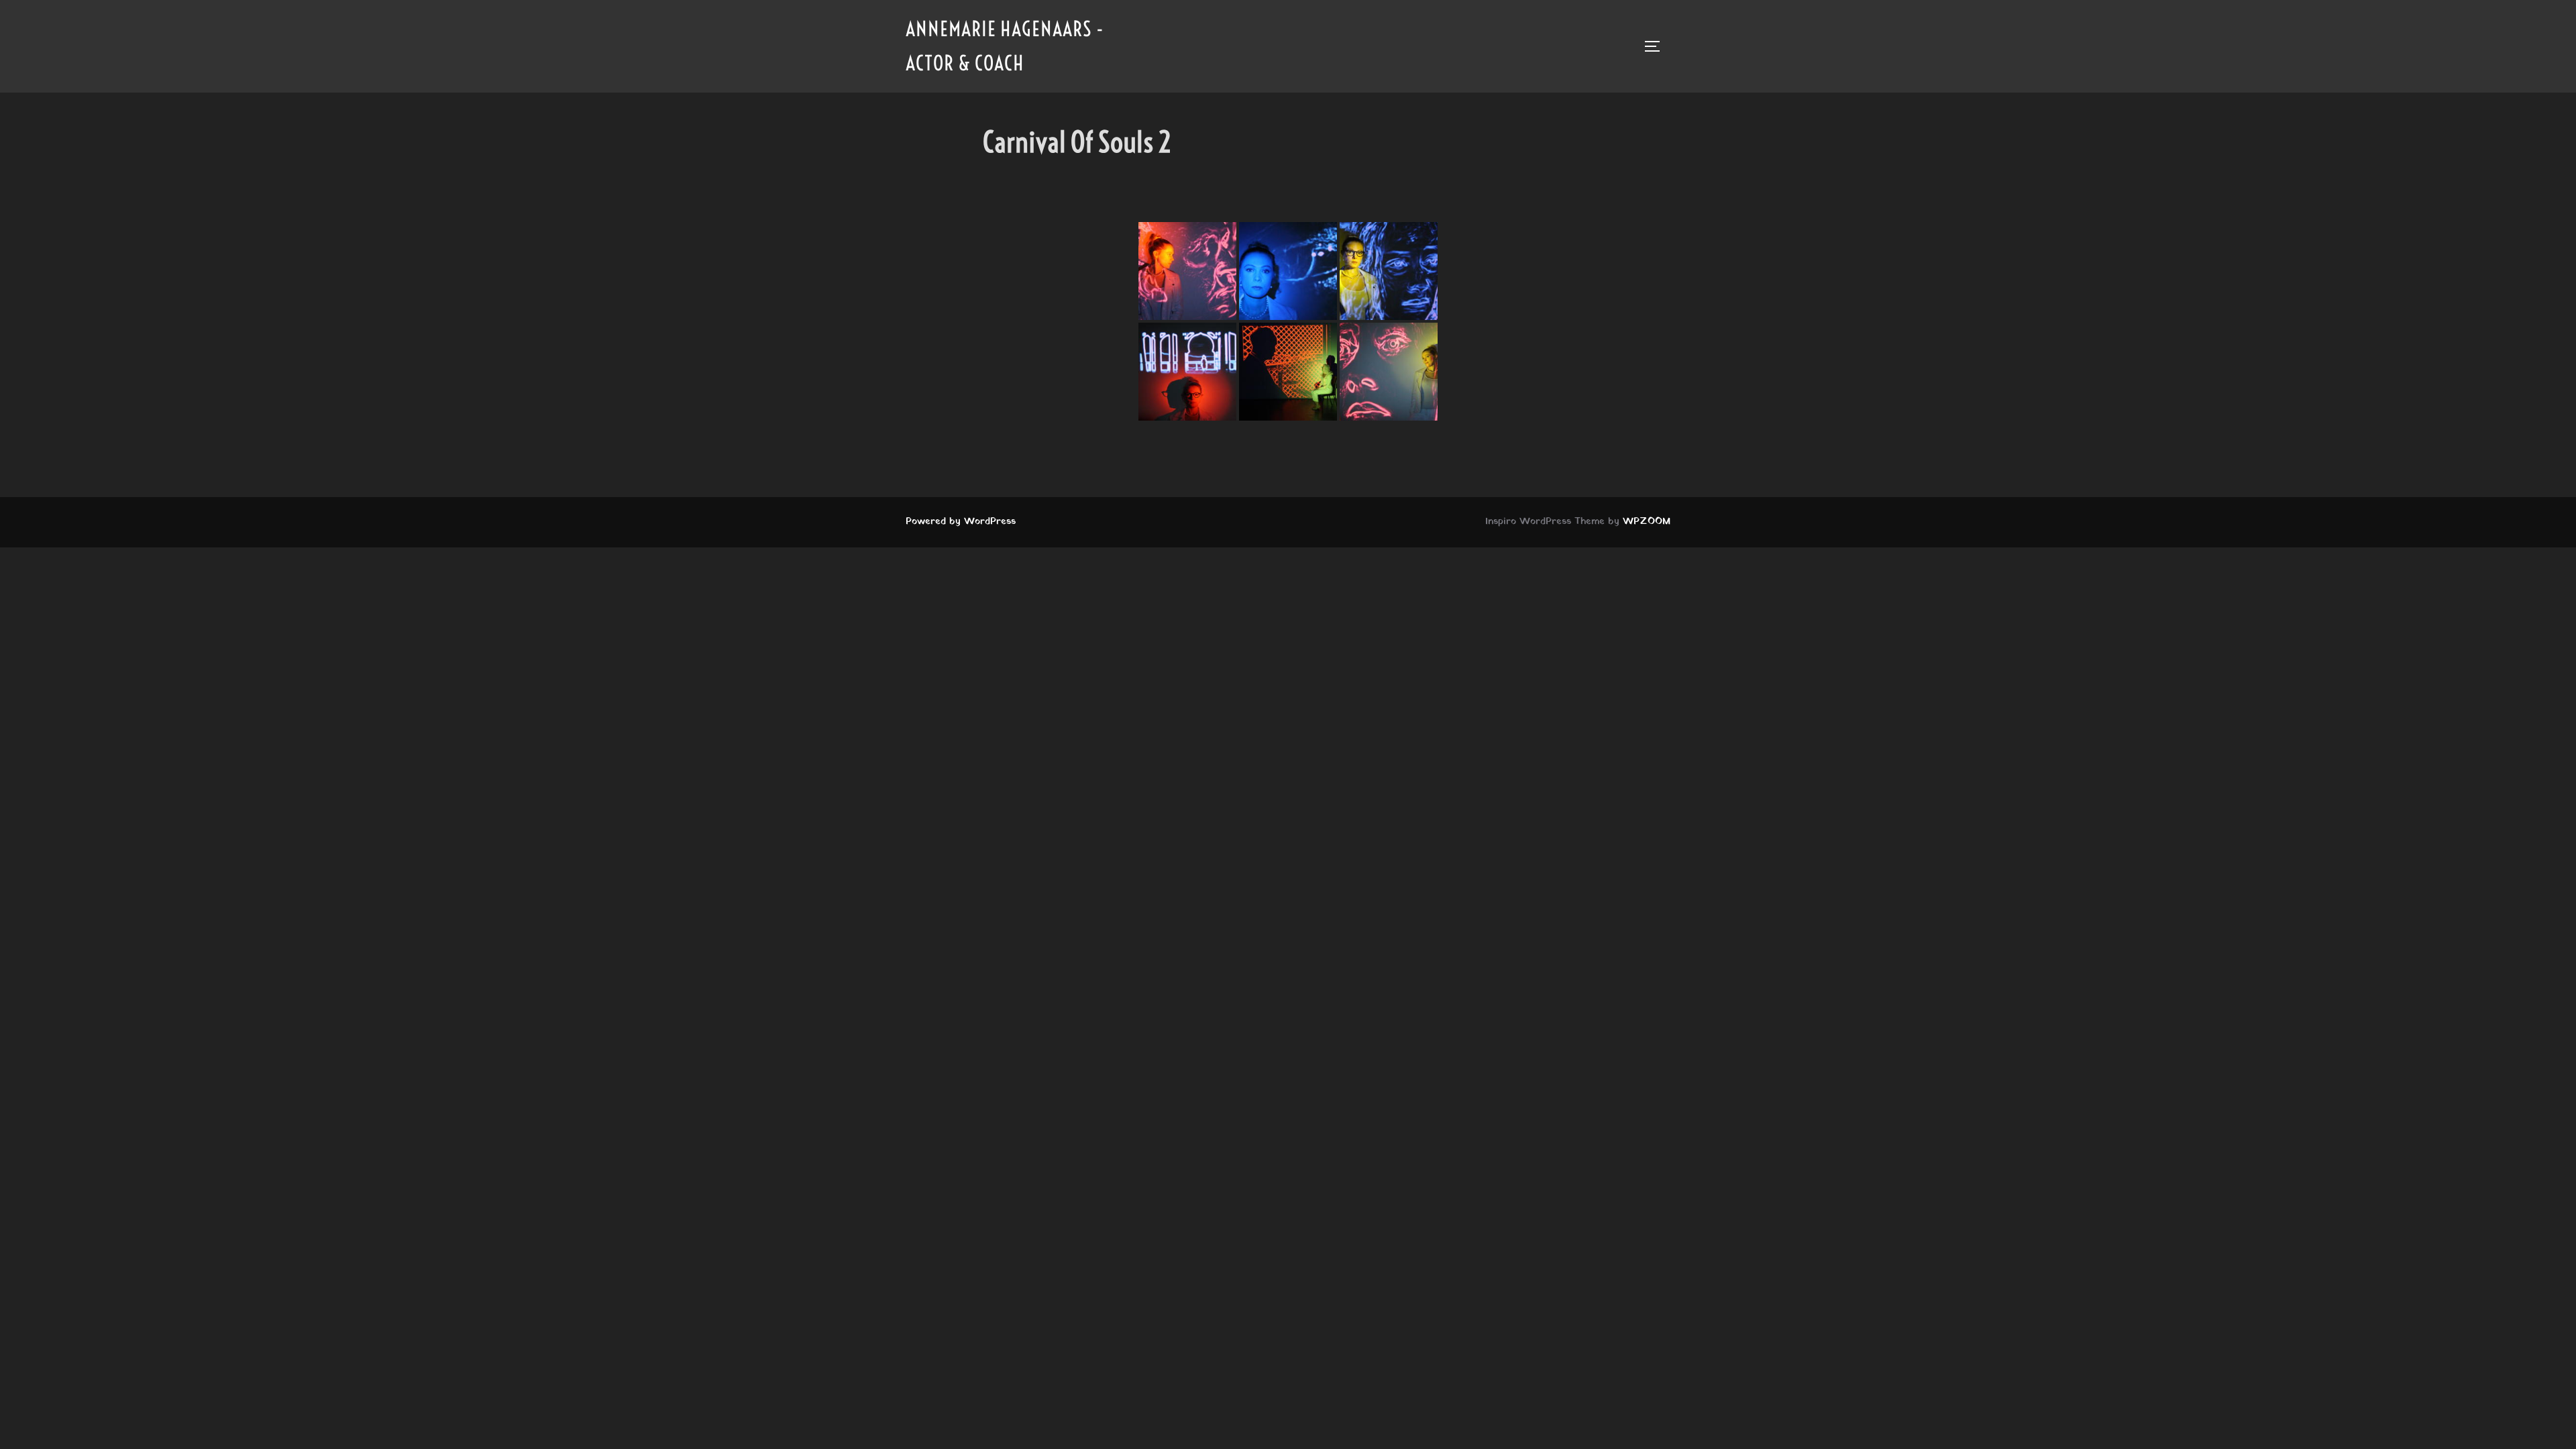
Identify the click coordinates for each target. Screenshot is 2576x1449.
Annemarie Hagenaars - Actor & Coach (1005, 46)
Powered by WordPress (961, 522)
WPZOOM (1647, 522)
